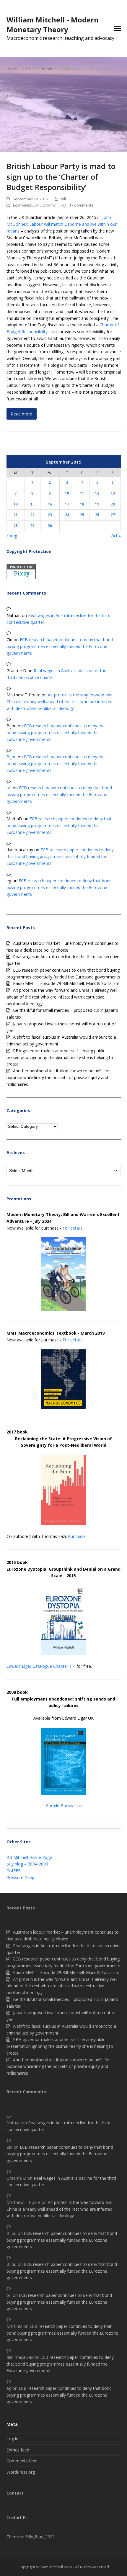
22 (32, 515)
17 (67, 504)
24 (67, 515)
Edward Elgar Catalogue (29, 1666)
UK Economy (45, 205)
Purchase (77, 1536)
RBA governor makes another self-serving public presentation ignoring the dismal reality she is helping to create (60, 1057)
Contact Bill (17, 2517)
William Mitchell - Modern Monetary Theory (53, 24)
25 (82, 515)
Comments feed (22, 2461)
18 (82, 504)
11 (82, 493)
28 (16, 526)
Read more (22, 414)
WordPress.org (21, 2472)
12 (97, 493)
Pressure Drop (20, 1877)
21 (16, 515)
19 (97, 504)
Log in (12, 2439)
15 (32, 504)
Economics (22, 205)
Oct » (116, 536)
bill (63, 199)
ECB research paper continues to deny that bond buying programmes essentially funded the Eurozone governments (60, 646)
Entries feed (18, 2450)
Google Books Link (64, 1805)
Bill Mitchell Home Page (29, 1857)
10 (67, 493)
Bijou (12, 757)
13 (113, 493)
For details (73, 1228)
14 (16, 504)
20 (113, 504)
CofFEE (13, 1871)
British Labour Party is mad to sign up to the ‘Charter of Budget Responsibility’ (61, 177)
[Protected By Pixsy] (21, 578)
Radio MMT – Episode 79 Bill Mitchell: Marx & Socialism (66, 983)
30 (50, 526)
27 (113, 515)
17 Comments (81, 205)
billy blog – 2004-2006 (27, 1864)
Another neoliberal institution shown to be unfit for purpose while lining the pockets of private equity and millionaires (58, 1077)
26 (97, 515)
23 (50, 515)
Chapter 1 (62, 1666)
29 (32, 526)
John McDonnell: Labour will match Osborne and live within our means (62, 224)
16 (50, 504)
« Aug (12, 536)
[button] (118, 28)
